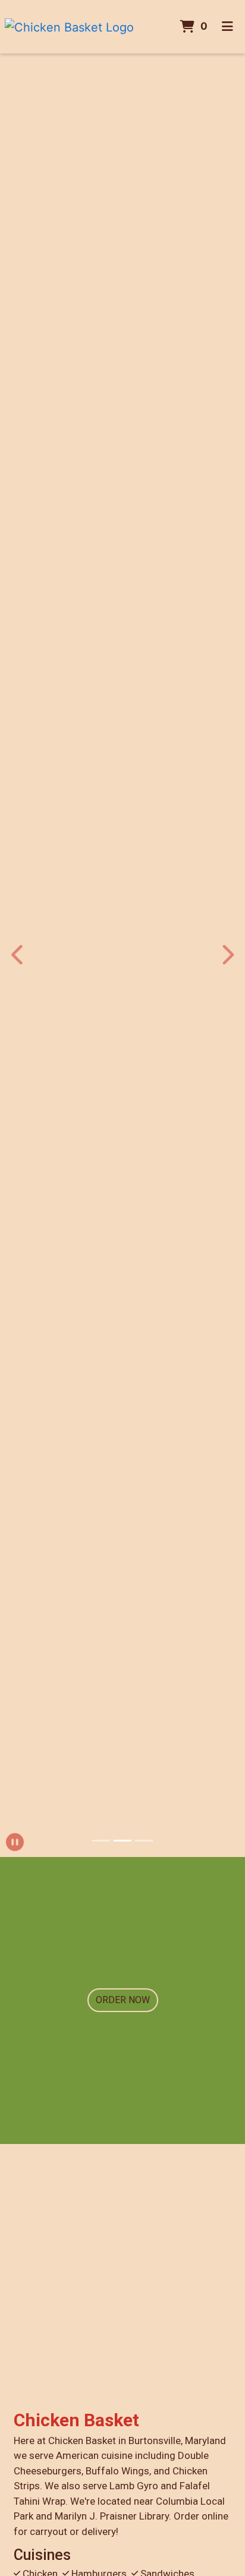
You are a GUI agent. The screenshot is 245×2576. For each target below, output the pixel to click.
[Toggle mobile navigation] (227, 27)
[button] (18, 955)
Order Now (123, 2000)
